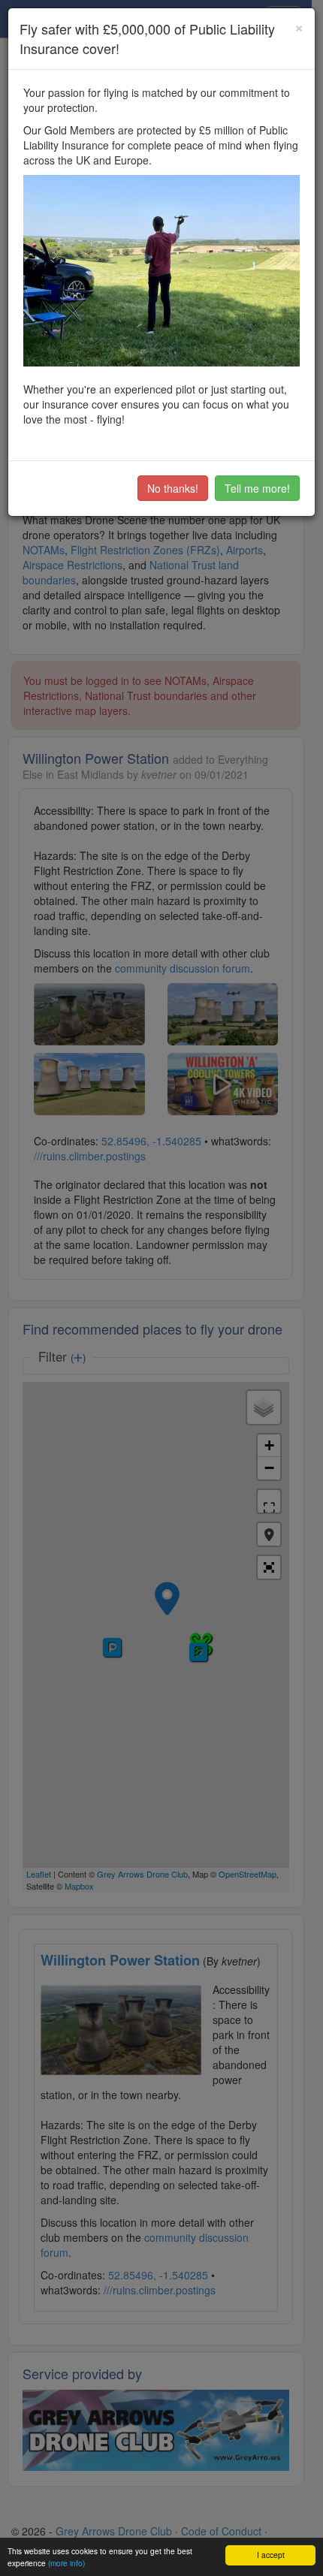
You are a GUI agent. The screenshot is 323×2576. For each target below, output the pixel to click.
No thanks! (173, 488)
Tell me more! (257, 488)
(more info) (66, 2563)
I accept (271, 2555)
